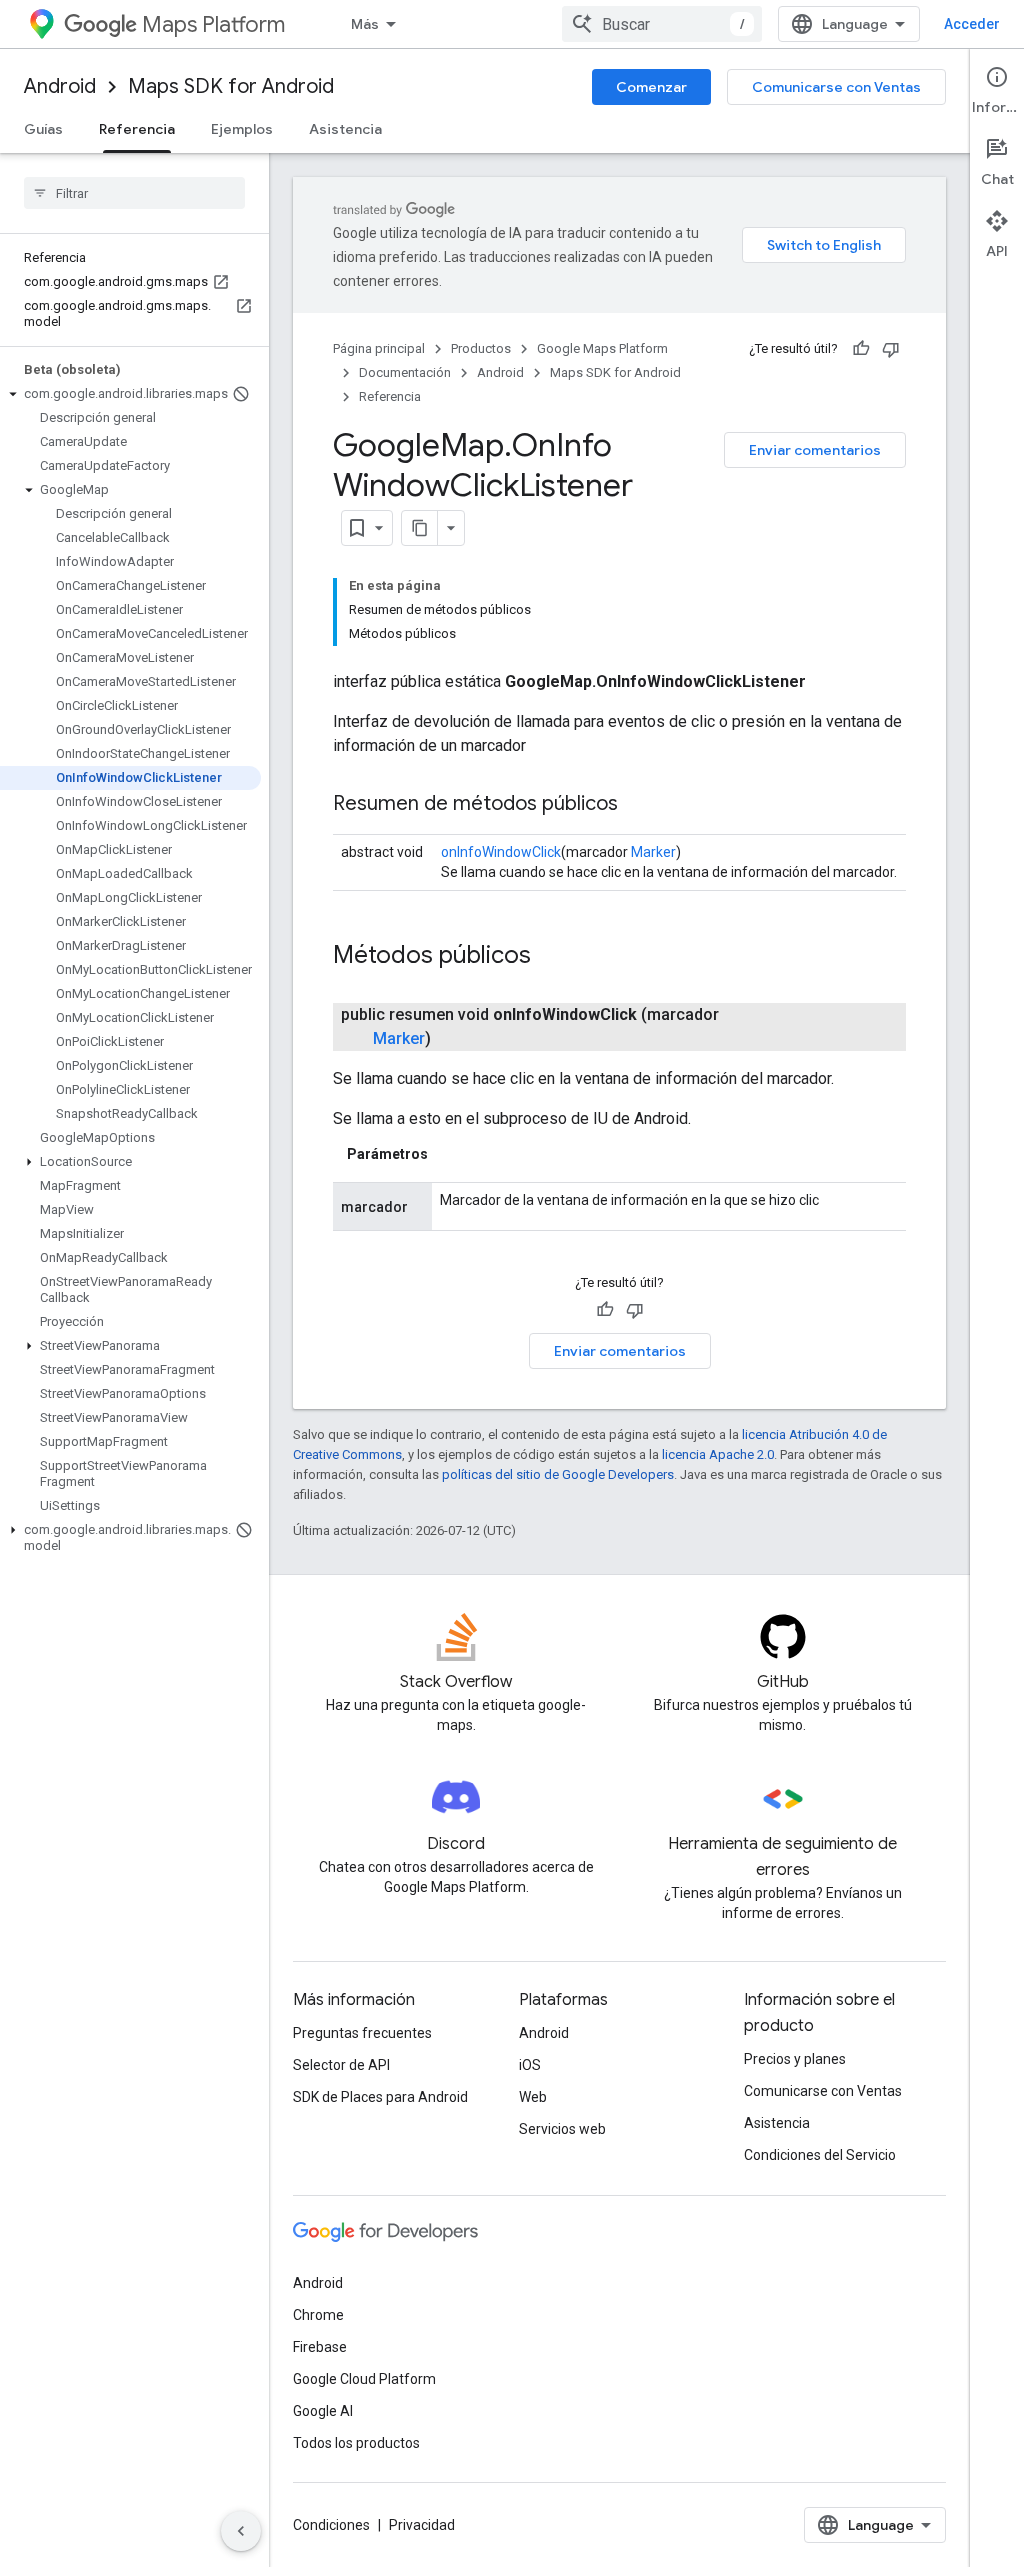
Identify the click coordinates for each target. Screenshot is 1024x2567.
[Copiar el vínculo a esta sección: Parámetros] (448, 1154)
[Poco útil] (891, 349)
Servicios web (562, 2129)
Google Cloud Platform (364, 2379)
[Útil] (861, 349)
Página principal (379, 348)
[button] (130, 394)
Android (60, 86)
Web (533, 2097)
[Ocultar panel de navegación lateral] (241, 2531)
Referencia (137, 129)
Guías (43, 129)
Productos (481, 348)
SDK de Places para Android (380, 2097)
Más (365, 24)
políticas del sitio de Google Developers (558, 1474)
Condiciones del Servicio (820, 2155)
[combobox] (662, 24)
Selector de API (341, 2065)
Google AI (323, 2411)
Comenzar (651, 87)
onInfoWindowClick (501, 852)
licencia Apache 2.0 (718, 1454)
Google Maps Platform (602, 348)
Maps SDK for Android (231, 86)
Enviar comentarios (815, 450)
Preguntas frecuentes (362, 2033)
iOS (530, 2065)
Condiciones (331, 2525)
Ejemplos (242, 129)
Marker (653, 852)
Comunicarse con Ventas (836, 87)
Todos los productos (356, 2443)
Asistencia (345, 129)
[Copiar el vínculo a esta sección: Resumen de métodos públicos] (638, 805)
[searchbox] (134, 193)
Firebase (320, 2347)
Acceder (972, 24)
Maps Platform (213, 24)
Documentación (405, 372)
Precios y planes (795, 2059)
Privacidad (422, 2525)
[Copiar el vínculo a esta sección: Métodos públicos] (551, 957)
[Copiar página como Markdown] (420, 528)
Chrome (318, 2315)
